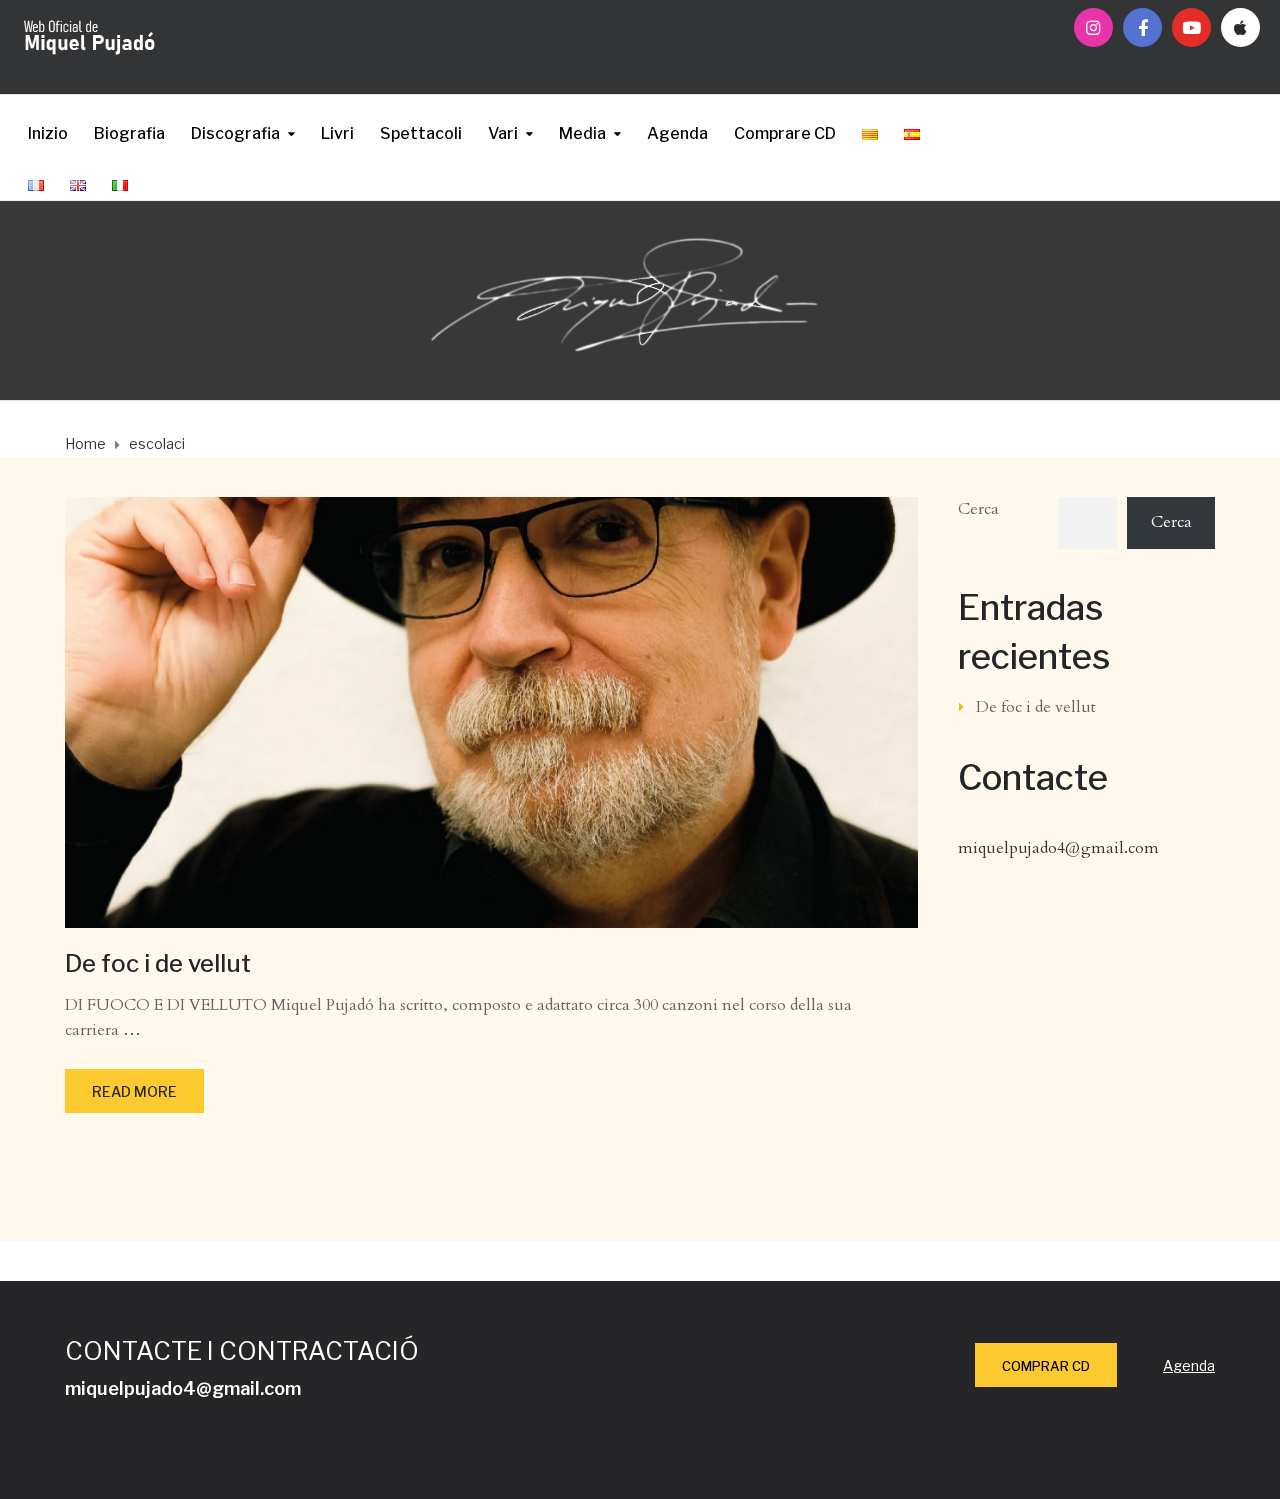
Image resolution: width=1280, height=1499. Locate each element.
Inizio (48, 133)
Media (582, 133)
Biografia (129, 133)
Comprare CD (785, 133)
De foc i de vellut (158, 963)
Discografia (235, 133)
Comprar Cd (1046, 1366)
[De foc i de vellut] (491, 711)
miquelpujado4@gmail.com (1058, 848)
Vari (503, 133)
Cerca (978, 509)
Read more (134, 1091)
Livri (337, 133)
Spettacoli (421, 133)
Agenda (677, 133)
